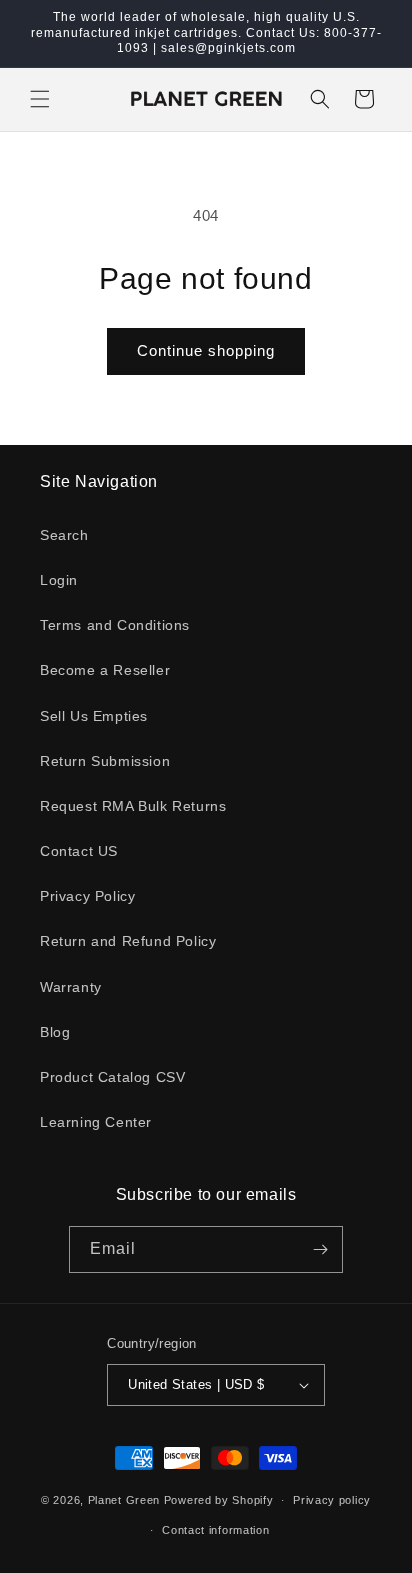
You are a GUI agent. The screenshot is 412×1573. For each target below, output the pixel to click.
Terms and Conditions (115, 625)
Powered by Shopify (219, 1500)
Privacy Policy (87, 896)
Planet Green (124, 1500)
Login (59, 580)
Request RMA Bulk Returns (133, 806)
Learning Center (96, 1122)
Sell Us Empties (94, 716)
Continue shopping (206, 350)
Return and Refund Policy (128, 941)
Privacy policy (332, 1500)
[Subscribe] (320, 1249)
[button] (40, 99)
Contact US (79, 851)
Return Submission (105, 761)
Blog (55, 1032)
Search (64, 535)
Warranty (71, 987)
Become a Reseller (105, 670)
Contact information (215, 1530)
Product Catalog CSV (112, 1077)
